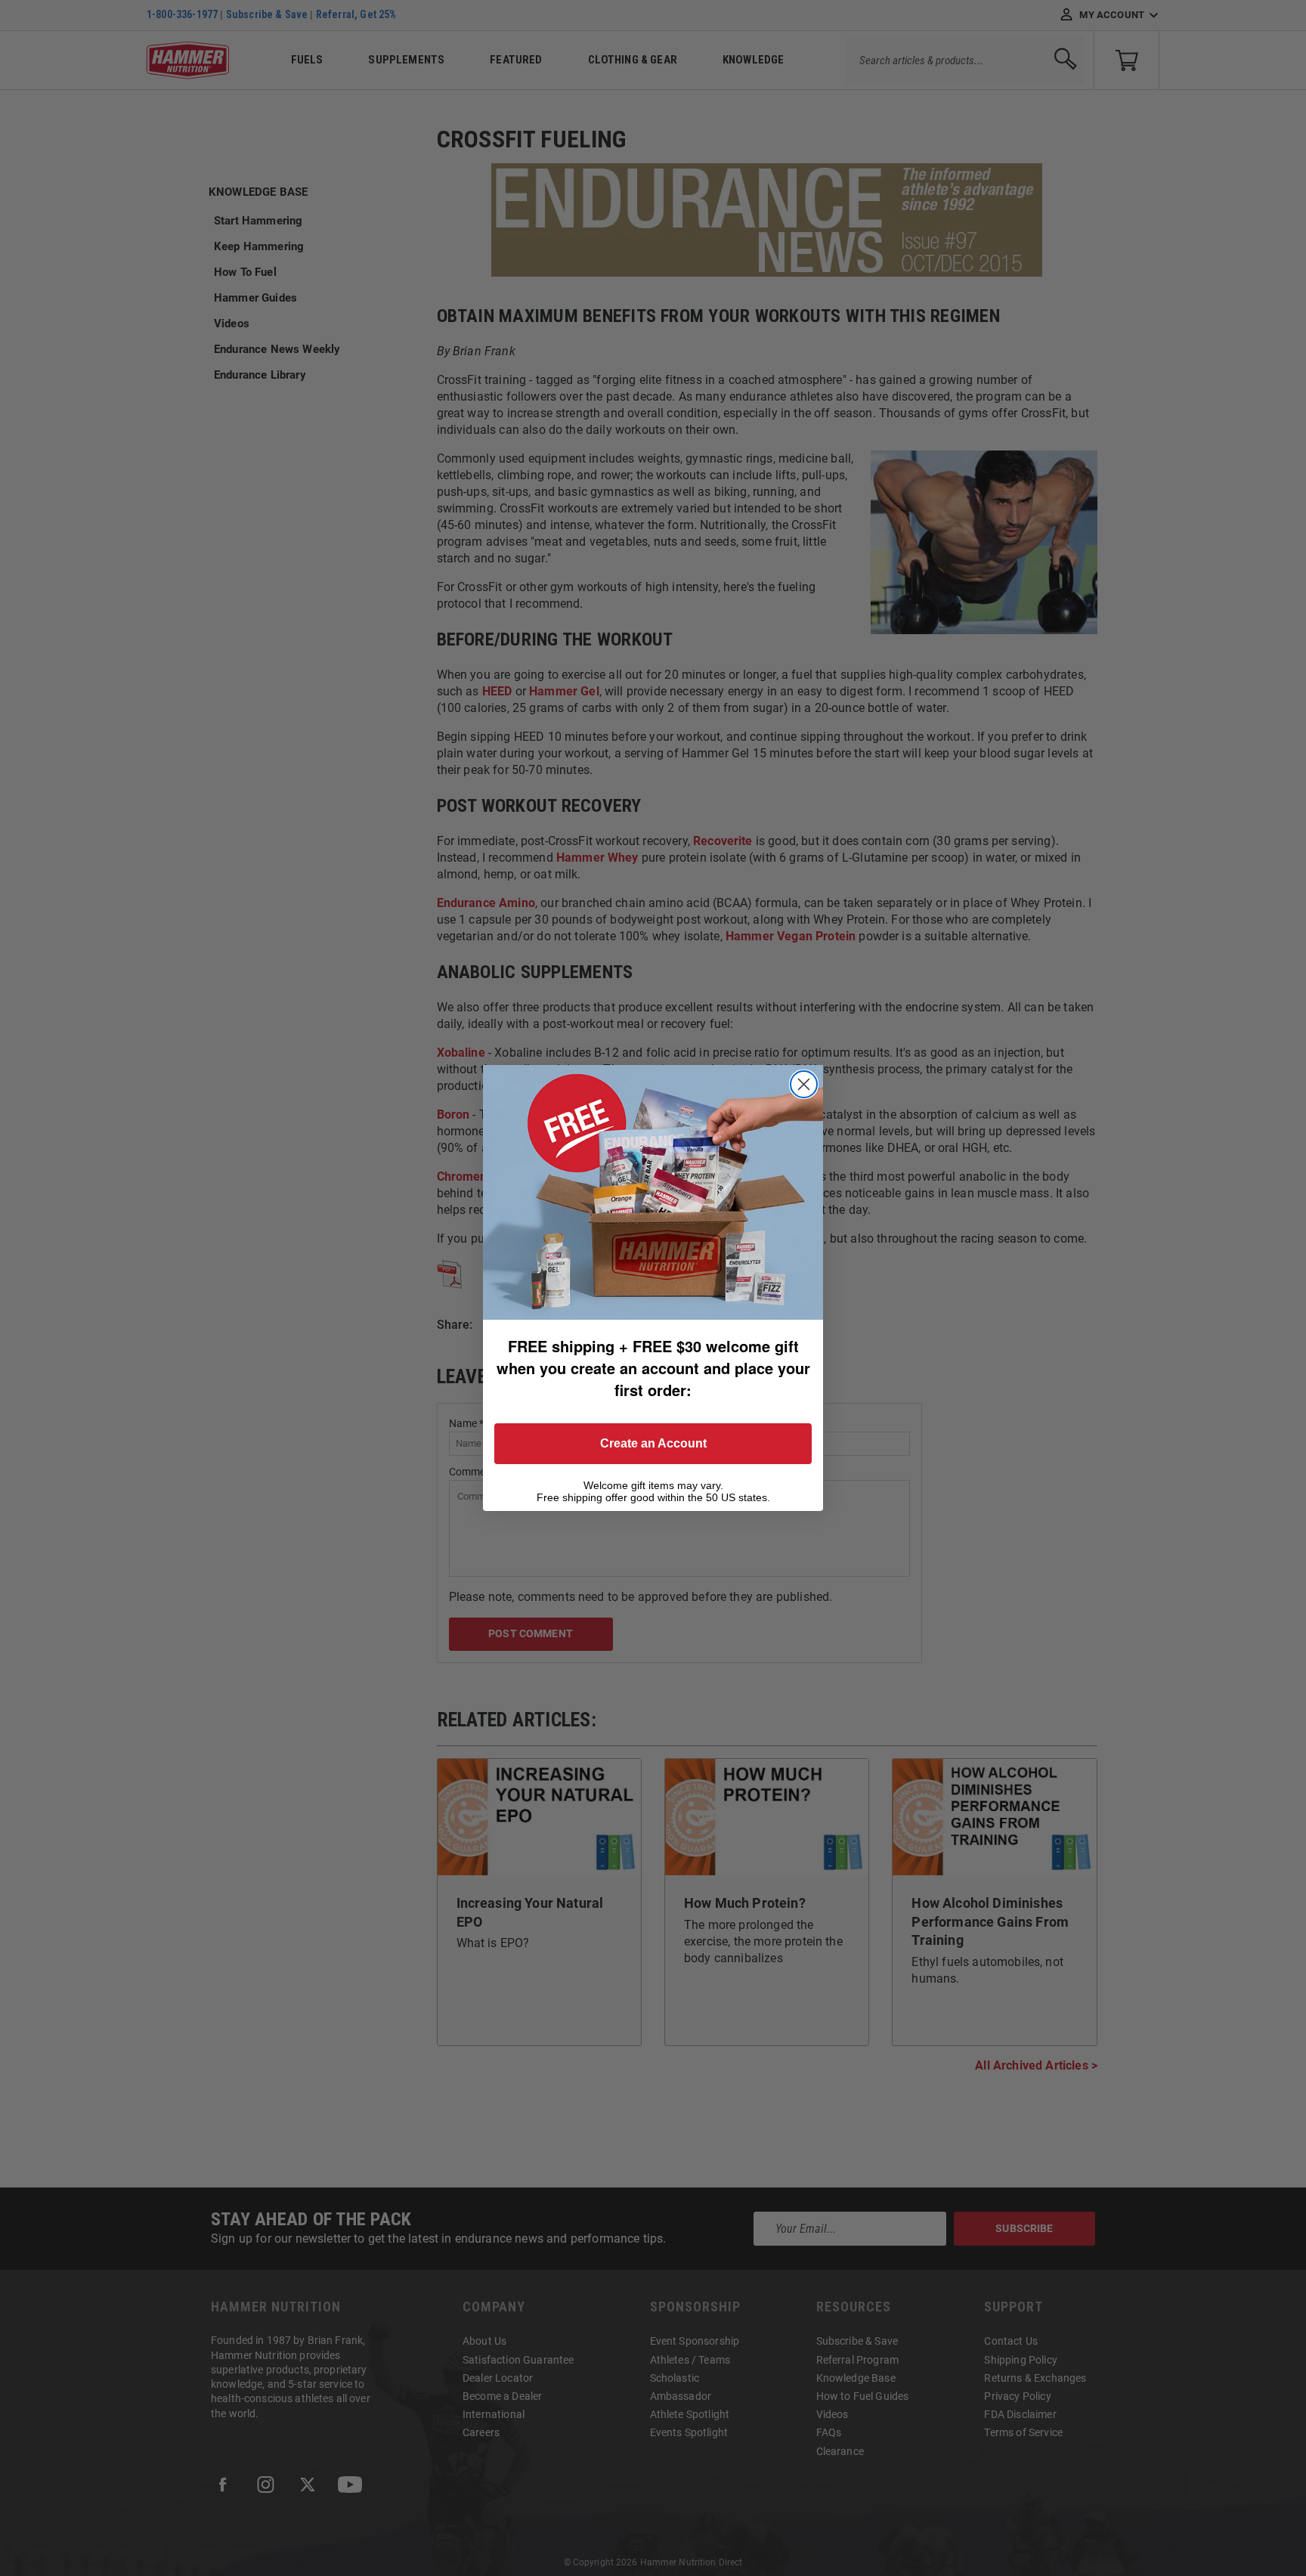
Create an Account (653, 1443)
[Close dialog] (804, 1084)
